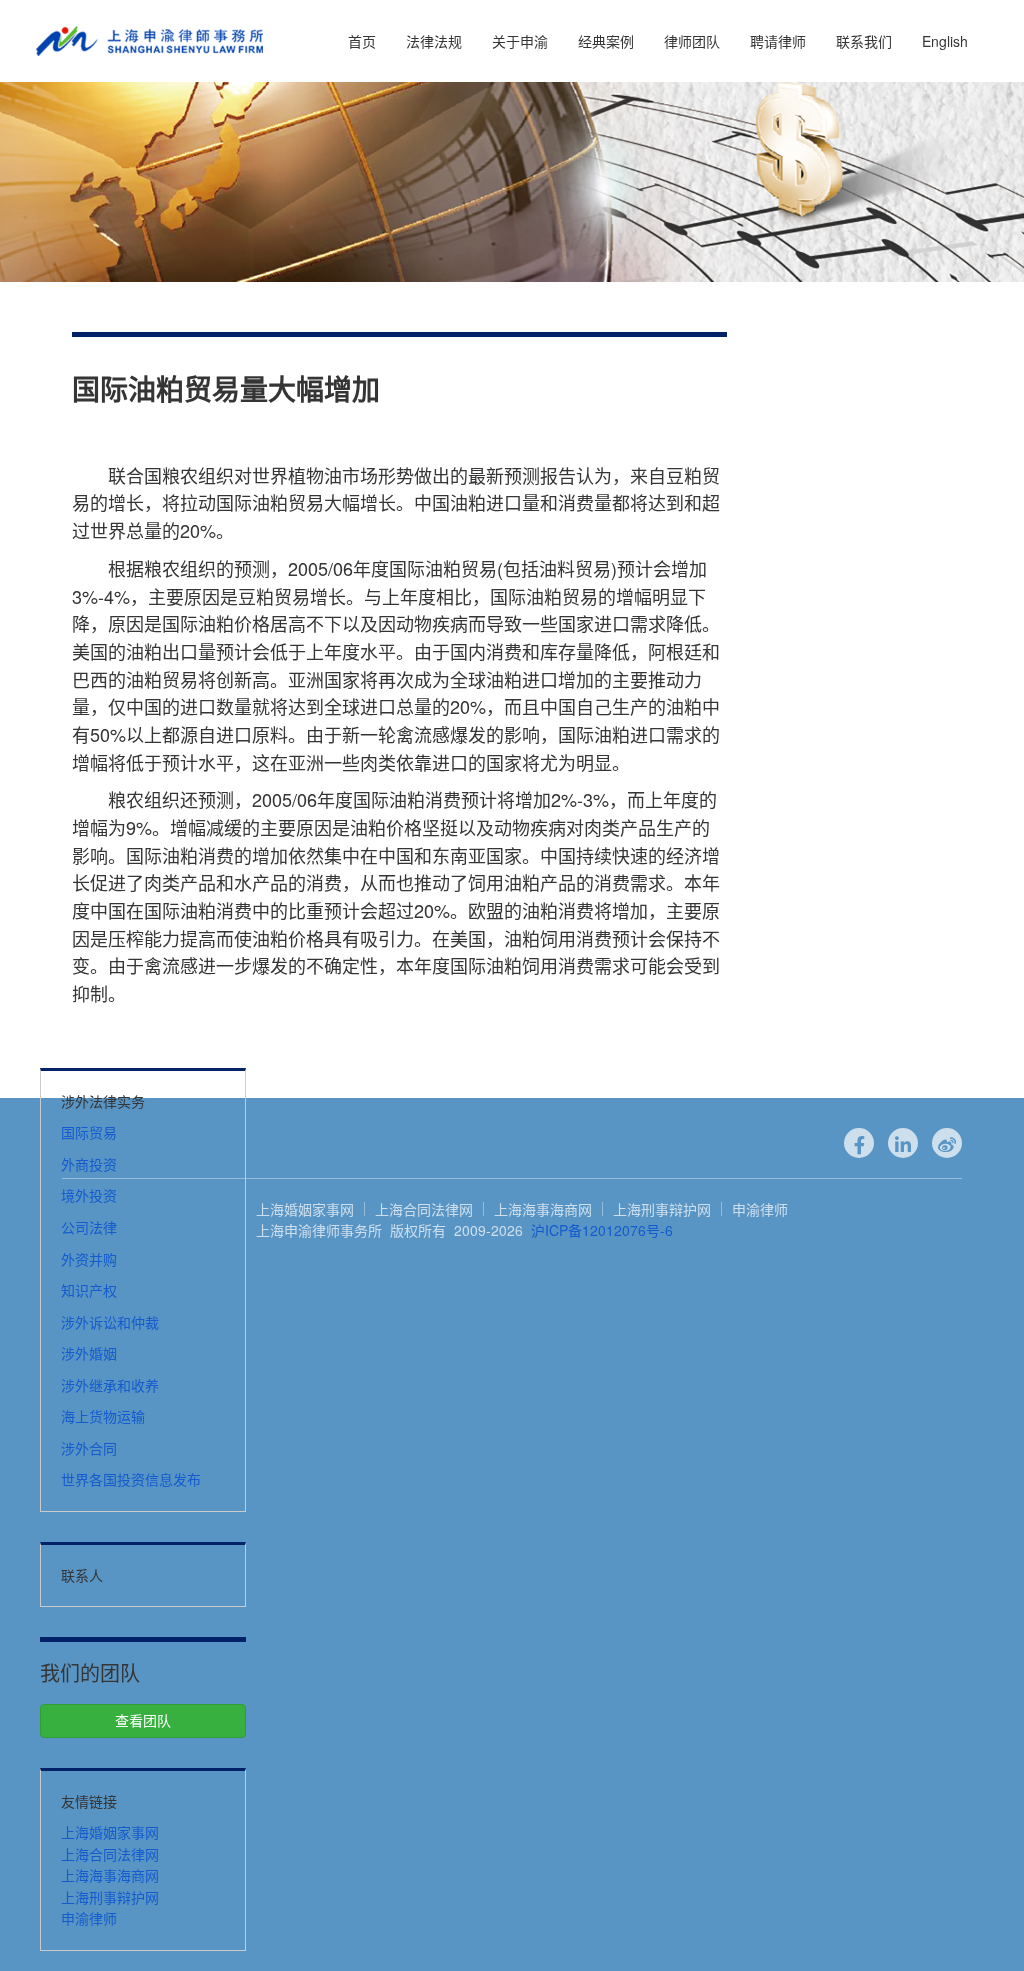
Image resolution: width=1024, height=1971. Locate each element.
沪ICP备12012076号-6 (602, 1230)
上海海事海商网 (110, 1875)
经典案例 (606, 41)
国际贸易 (89, 1132)
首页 (362, 41)
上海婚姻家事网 (110, 1832)
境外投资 (89, 1195)
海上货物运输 (103, 1416)
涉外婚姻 (89, 1353)
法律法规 (434, 41)
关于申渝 (520, 41)
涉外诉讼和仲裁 (110, 1322)
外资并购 (89, 1259)
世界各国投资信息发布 (131, 1479)
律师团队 (692, 41)
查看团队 (143, 1720)
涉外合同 (89, 1448)
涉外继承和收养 (110, 1385)
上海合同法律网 (110, 1854)
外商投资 (89, 1164)
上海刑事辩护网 (110, 1897)
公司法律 (89, 1227)
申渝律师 (89, 1918)
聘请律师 (778, 41)
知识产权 (89, 1290)
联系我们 (864, 41)
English (945, 41)
